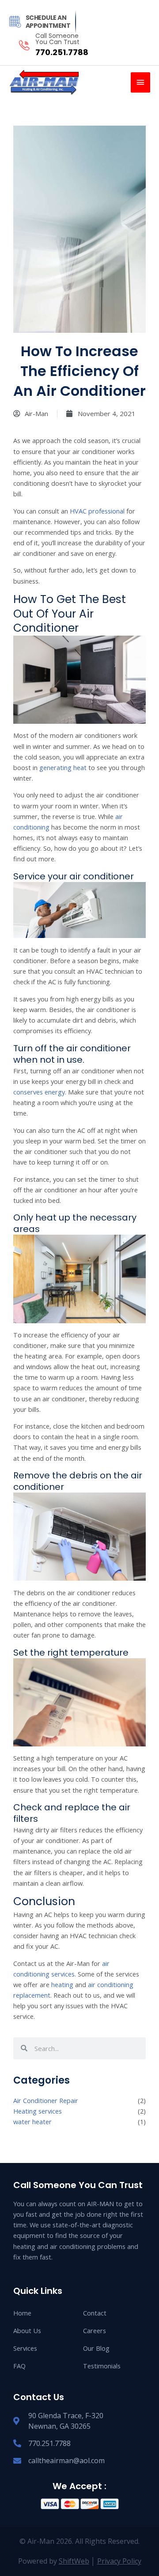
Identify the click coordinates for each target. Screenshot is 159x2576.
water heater (32, 2122)
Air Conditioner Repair (46, 2100)
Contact (95, 2313)
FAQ (19, 2366)
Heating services (38, 2111)
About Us (27, 2330)
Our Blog (96, 2348)
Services (25, 2348)
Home (22, 2313)
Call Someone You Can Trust (57, 39)
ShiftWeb (74, 2561)
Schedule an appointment (48, 22)
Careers (95, 2330)
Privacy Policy (119, 2561)
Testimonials (102, 2366)
